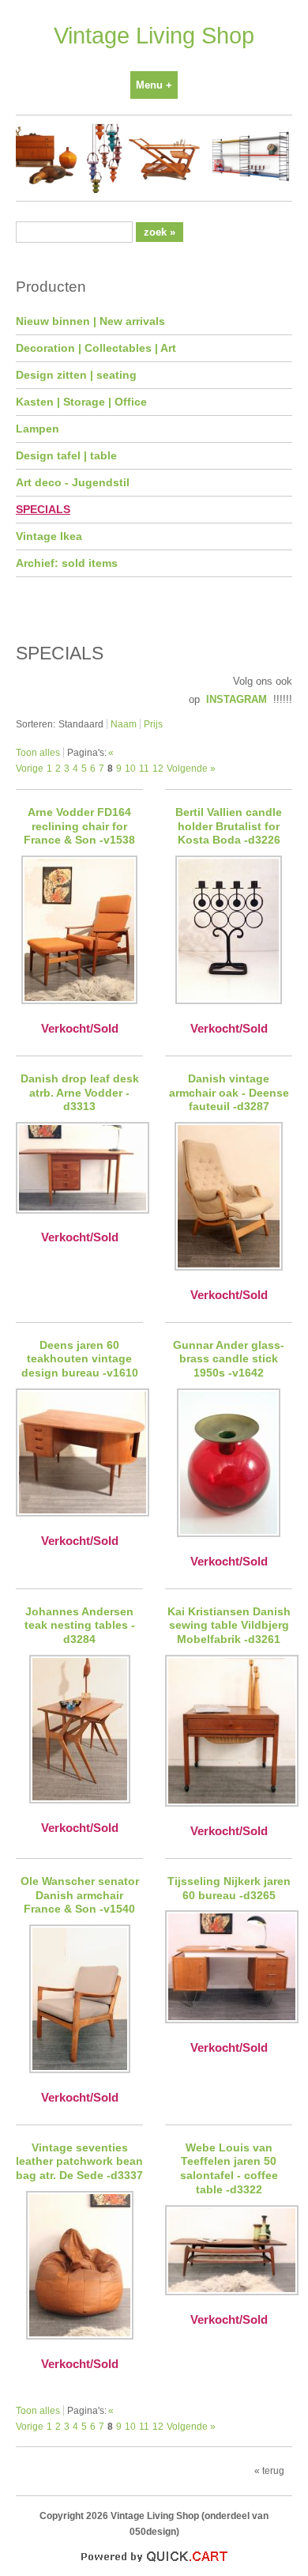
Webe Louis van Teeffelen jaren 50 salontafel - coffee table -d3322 (229, 2169)
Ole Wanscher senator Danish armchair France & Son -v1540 (80, 1895)
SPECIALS (43, 509)
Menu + (154, 85)
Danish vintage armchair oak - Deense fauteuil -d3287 (229, 1093)
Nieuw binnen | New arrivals (90, 321)
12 (158, 768)
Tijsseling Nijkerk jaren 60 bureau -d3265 (229, 1888)
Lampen (38, 429)
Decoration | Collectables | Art (96, 348)
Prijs (153, 724)
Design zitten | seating (76, 375)
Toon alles (38, 752)
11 (144, 768)
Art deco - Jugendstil (73, 482)
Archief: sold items (67, 563)
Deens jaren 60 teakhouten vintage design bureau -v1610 (80, 1359)
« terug (269, 2470)
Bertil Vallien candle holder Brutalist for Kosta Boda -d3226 (229, 826)
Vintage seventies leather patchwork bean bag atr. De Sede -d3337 (79, 2162)
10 (130, 768)
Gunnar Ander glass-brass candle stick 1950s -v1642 (229, 1359)
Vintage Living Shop (154, 36)
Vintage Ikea (49, 536)
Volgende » (191, 768)
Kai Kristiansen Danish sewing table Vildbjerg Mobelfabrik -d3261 (229, 1626)
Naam (124, 724)
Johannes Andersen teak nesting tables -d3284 (80, 1626)
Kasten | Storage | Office (81, 402)
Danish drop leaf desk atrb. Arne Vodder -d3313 (80, 1093)
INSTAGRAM (237, 699)
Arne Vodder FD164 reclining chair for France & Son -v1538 (79, 826)
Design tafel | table (66, 455)
